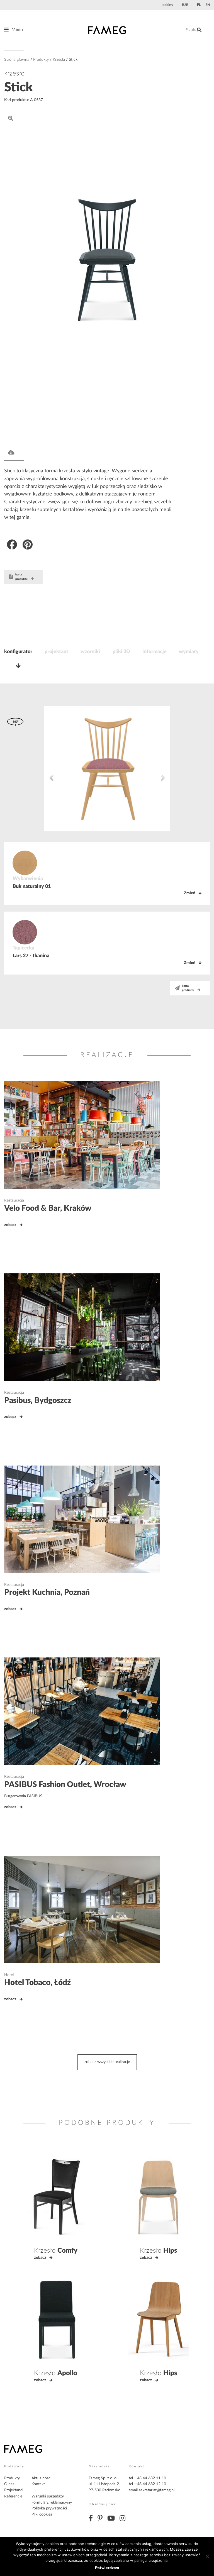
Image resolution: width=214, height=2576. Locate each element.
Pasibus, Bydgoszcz (38, 1400)
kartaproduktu (21, 577)
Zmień (190, 893)
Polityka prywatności (49, 2508)
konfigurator (18, 652)
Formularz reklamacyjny (52, 2502)
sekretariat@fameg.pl (157, 2490)
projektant (56, 652)
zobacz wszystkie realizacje (107, 2062)
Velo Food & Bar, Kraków (48, 1208)
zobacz (10, 1225)
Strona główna (17, 60)
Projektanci (14, 2490)
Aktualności (41, 2478)
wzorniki (90, 652)
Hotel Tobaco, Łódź (37, 1982)
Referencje (13, 2496)
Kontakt (38, 2484)
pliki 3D (121, 652)
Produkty (41, 60)
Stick (19, 87)
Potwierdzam (107, 2568)
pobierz (168, 5)
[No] (207, 2556)
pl (199, 5)
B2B (185, 5)
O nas (9, 2484)
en (208, 5)
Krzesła (59, 60)
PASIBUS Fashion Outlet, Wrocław (65, 1784)
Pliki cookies (42, 2514)
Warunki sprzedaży (48, 2496)
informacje (155, 652)
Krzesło (56, 2251)
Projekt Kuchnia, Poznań (47, 1592)
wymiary (189, 652)
